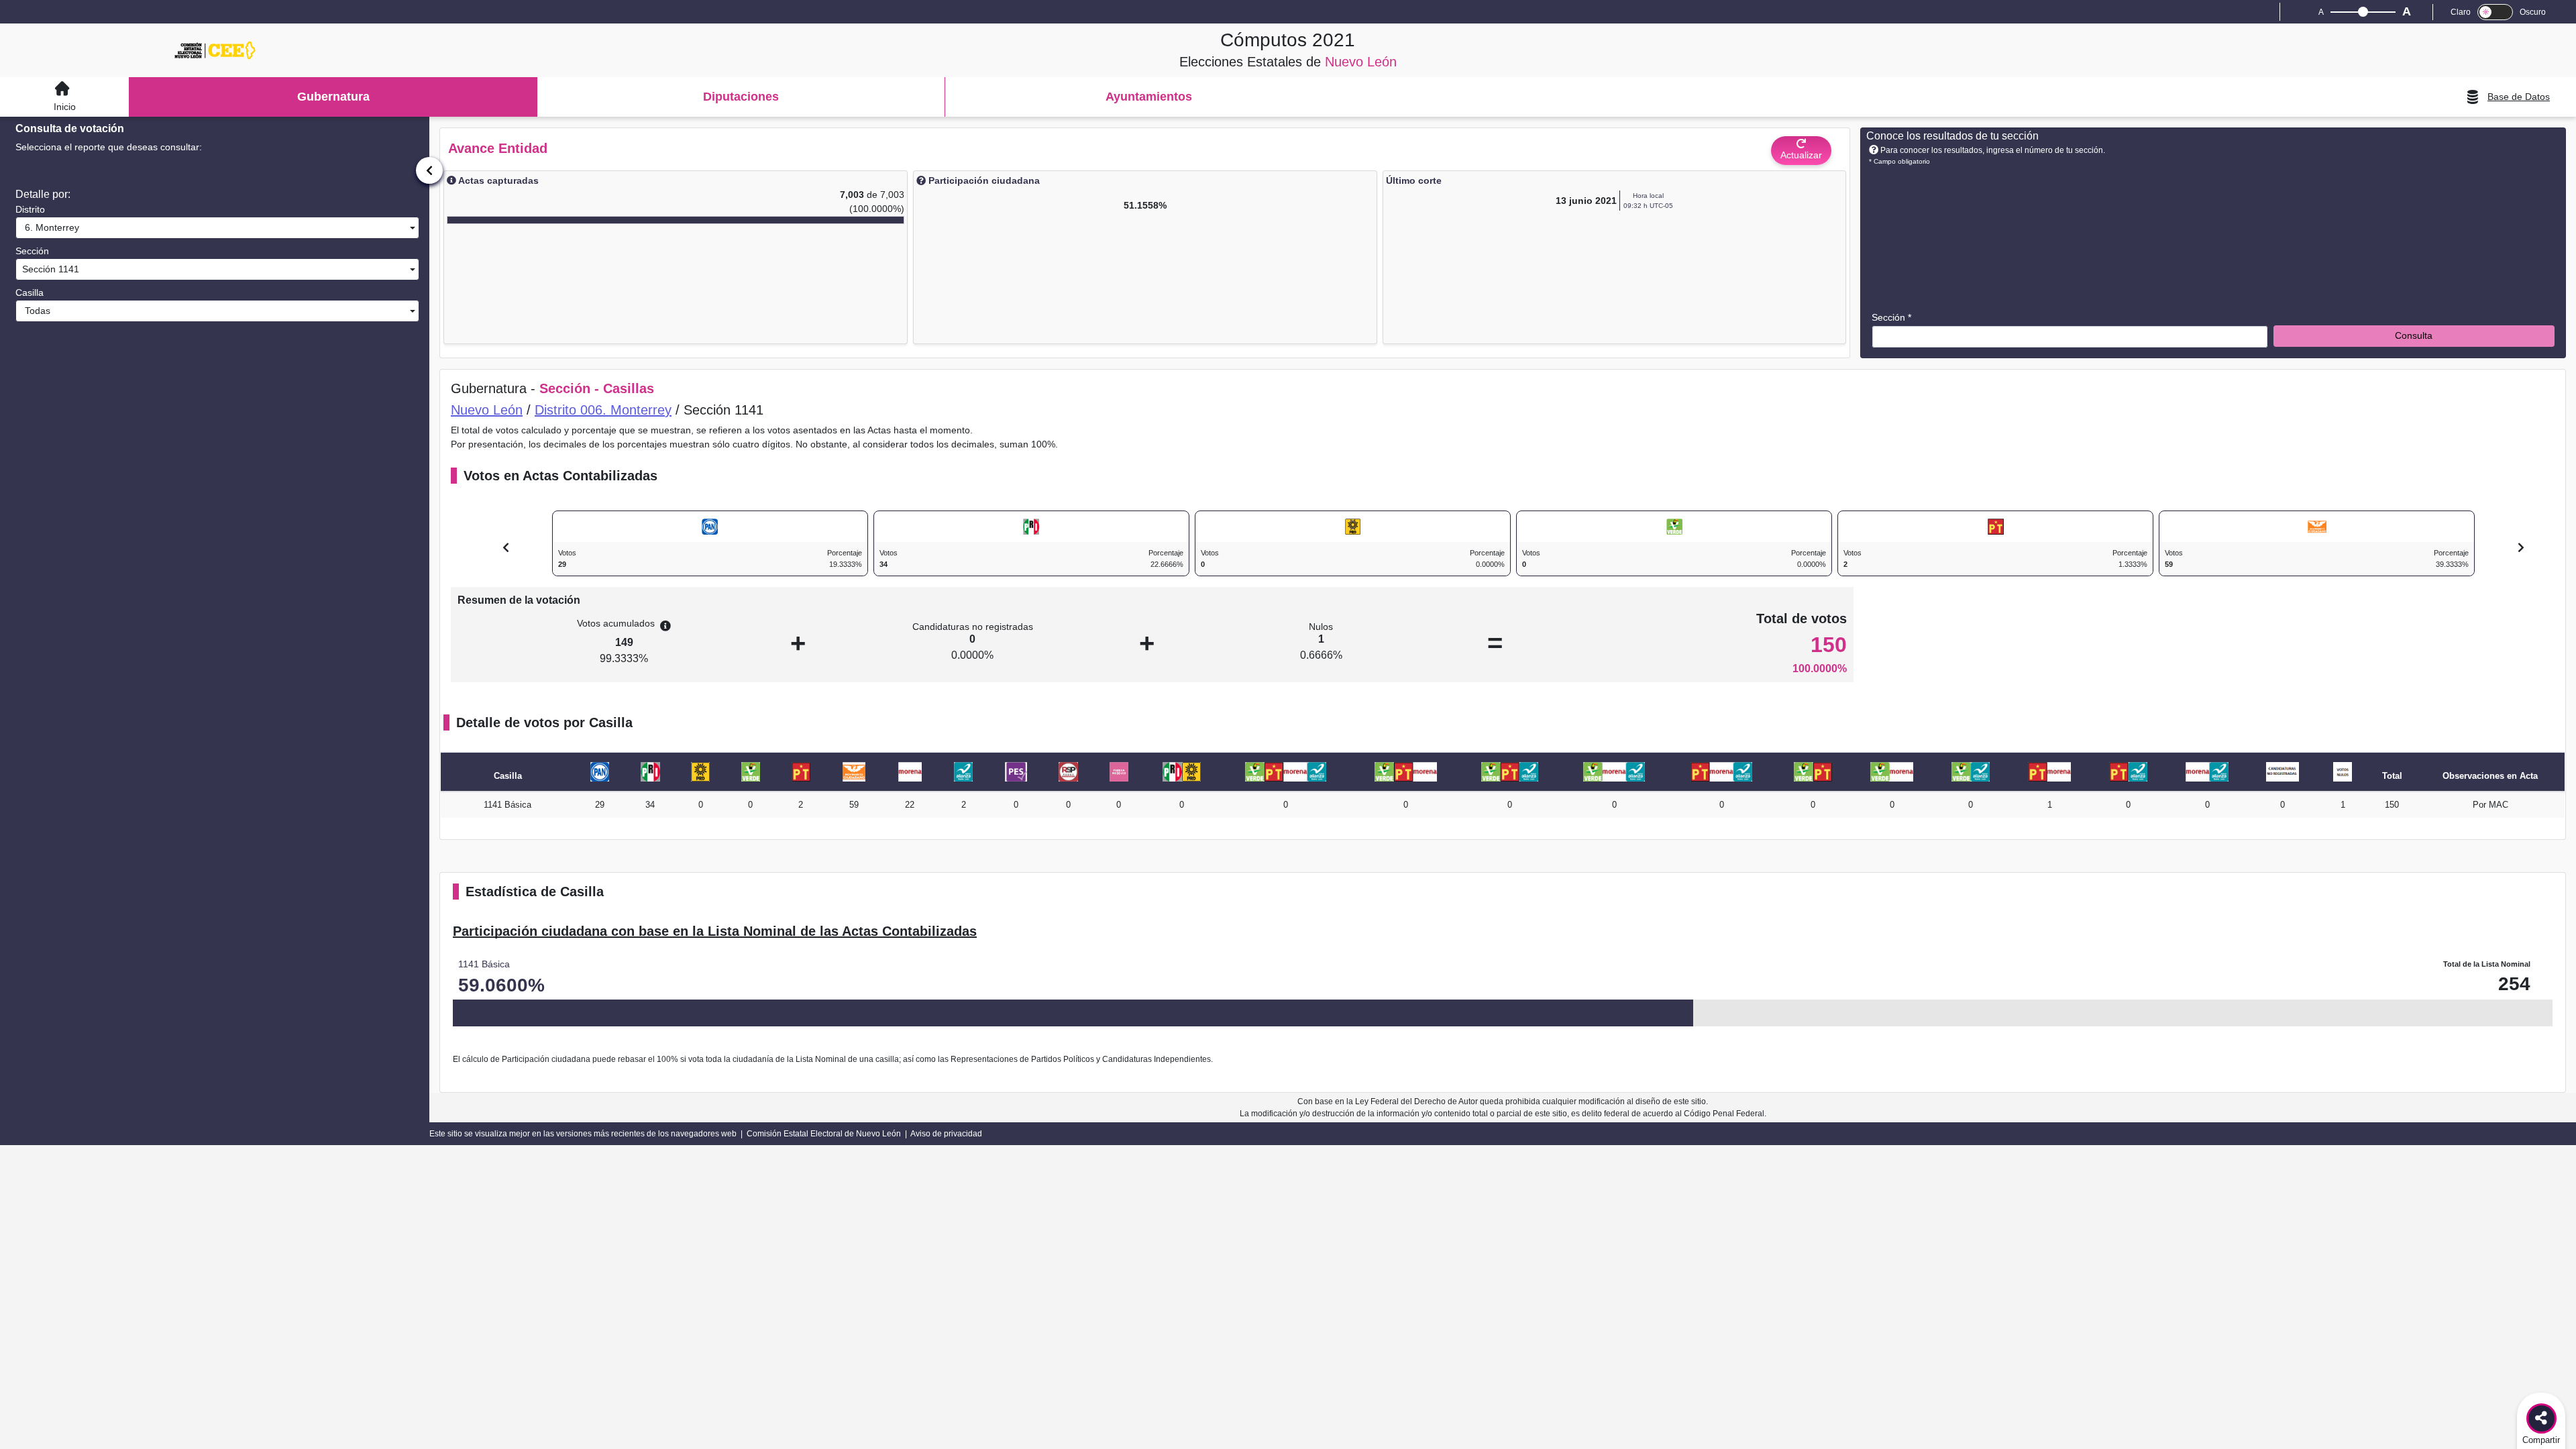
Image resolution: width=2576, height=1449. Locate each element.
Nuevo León (487, 410)
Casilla (30, 292)
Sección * (1891, 317)
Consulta (2414, 335)
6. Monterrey (49, 227)
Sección (32, 251)
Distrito (30, 209)
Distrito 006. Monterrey (603, 410)
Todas (35, 311)
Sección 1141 (49, 269)
